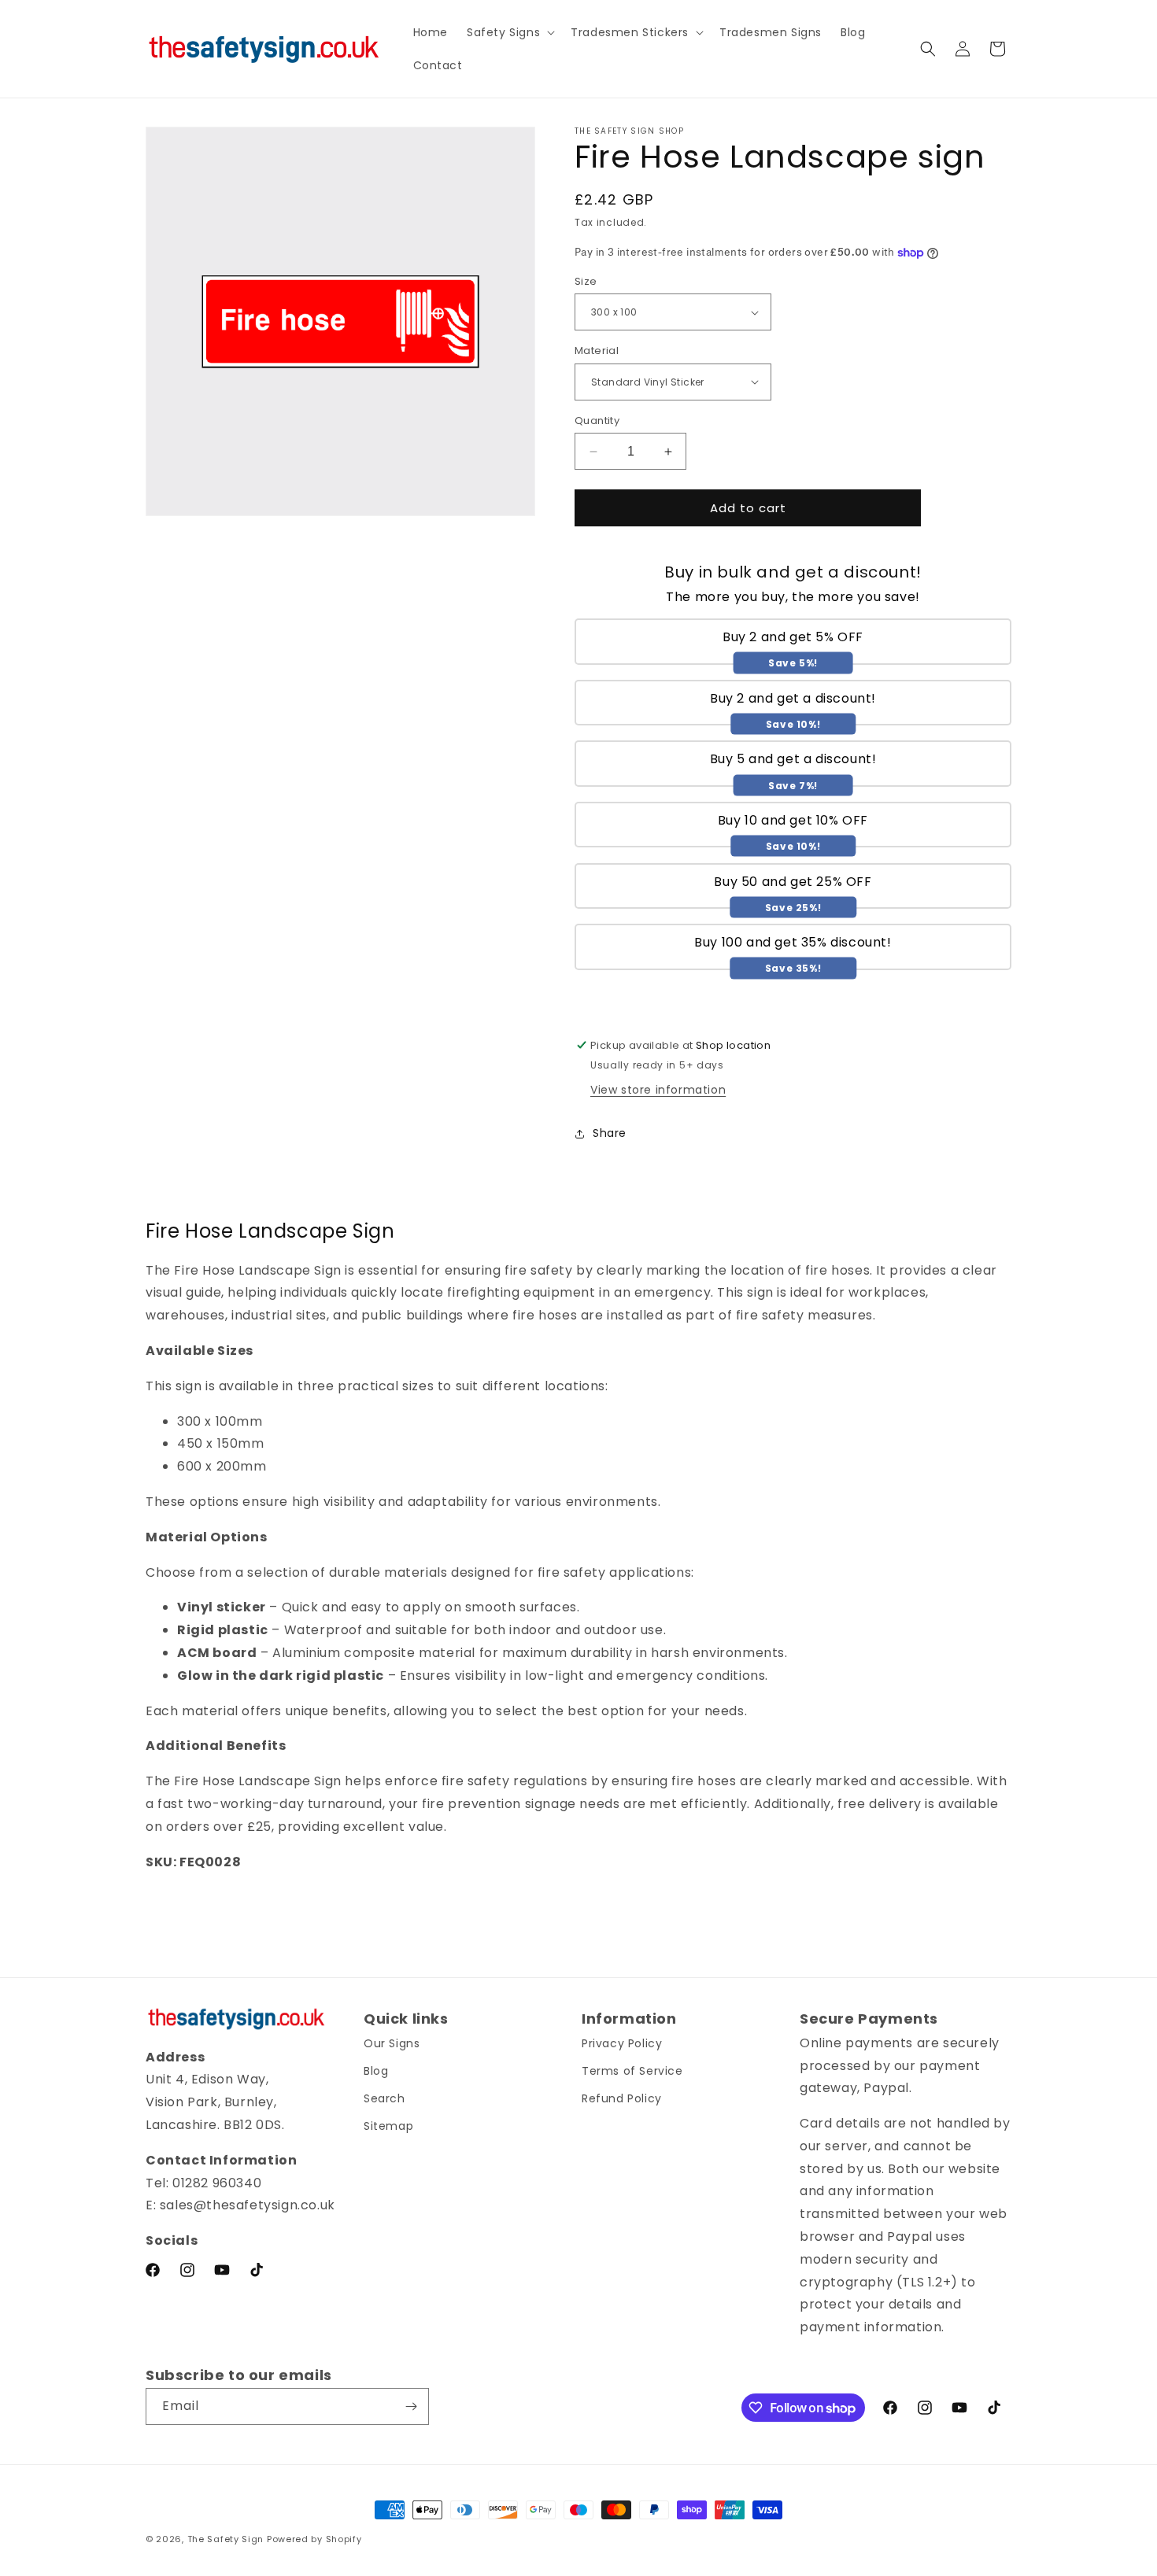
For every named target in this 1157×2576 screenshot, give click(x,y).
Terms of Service (632, 2071)
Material (597, 351)
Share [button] (610, 1133)
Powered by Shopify (314, 2539)
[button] (509, 32)
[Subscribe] (411, 2406)
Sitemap (388, 2126)
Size (586, 281)
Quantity (597, 421)
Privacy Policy (622, 2043)
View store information (658, 1090)
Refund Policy (622, 2098)
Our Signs (392, 2043)
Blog (376, 2071)
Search (384, 2098)
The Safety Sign (226, 2539)
